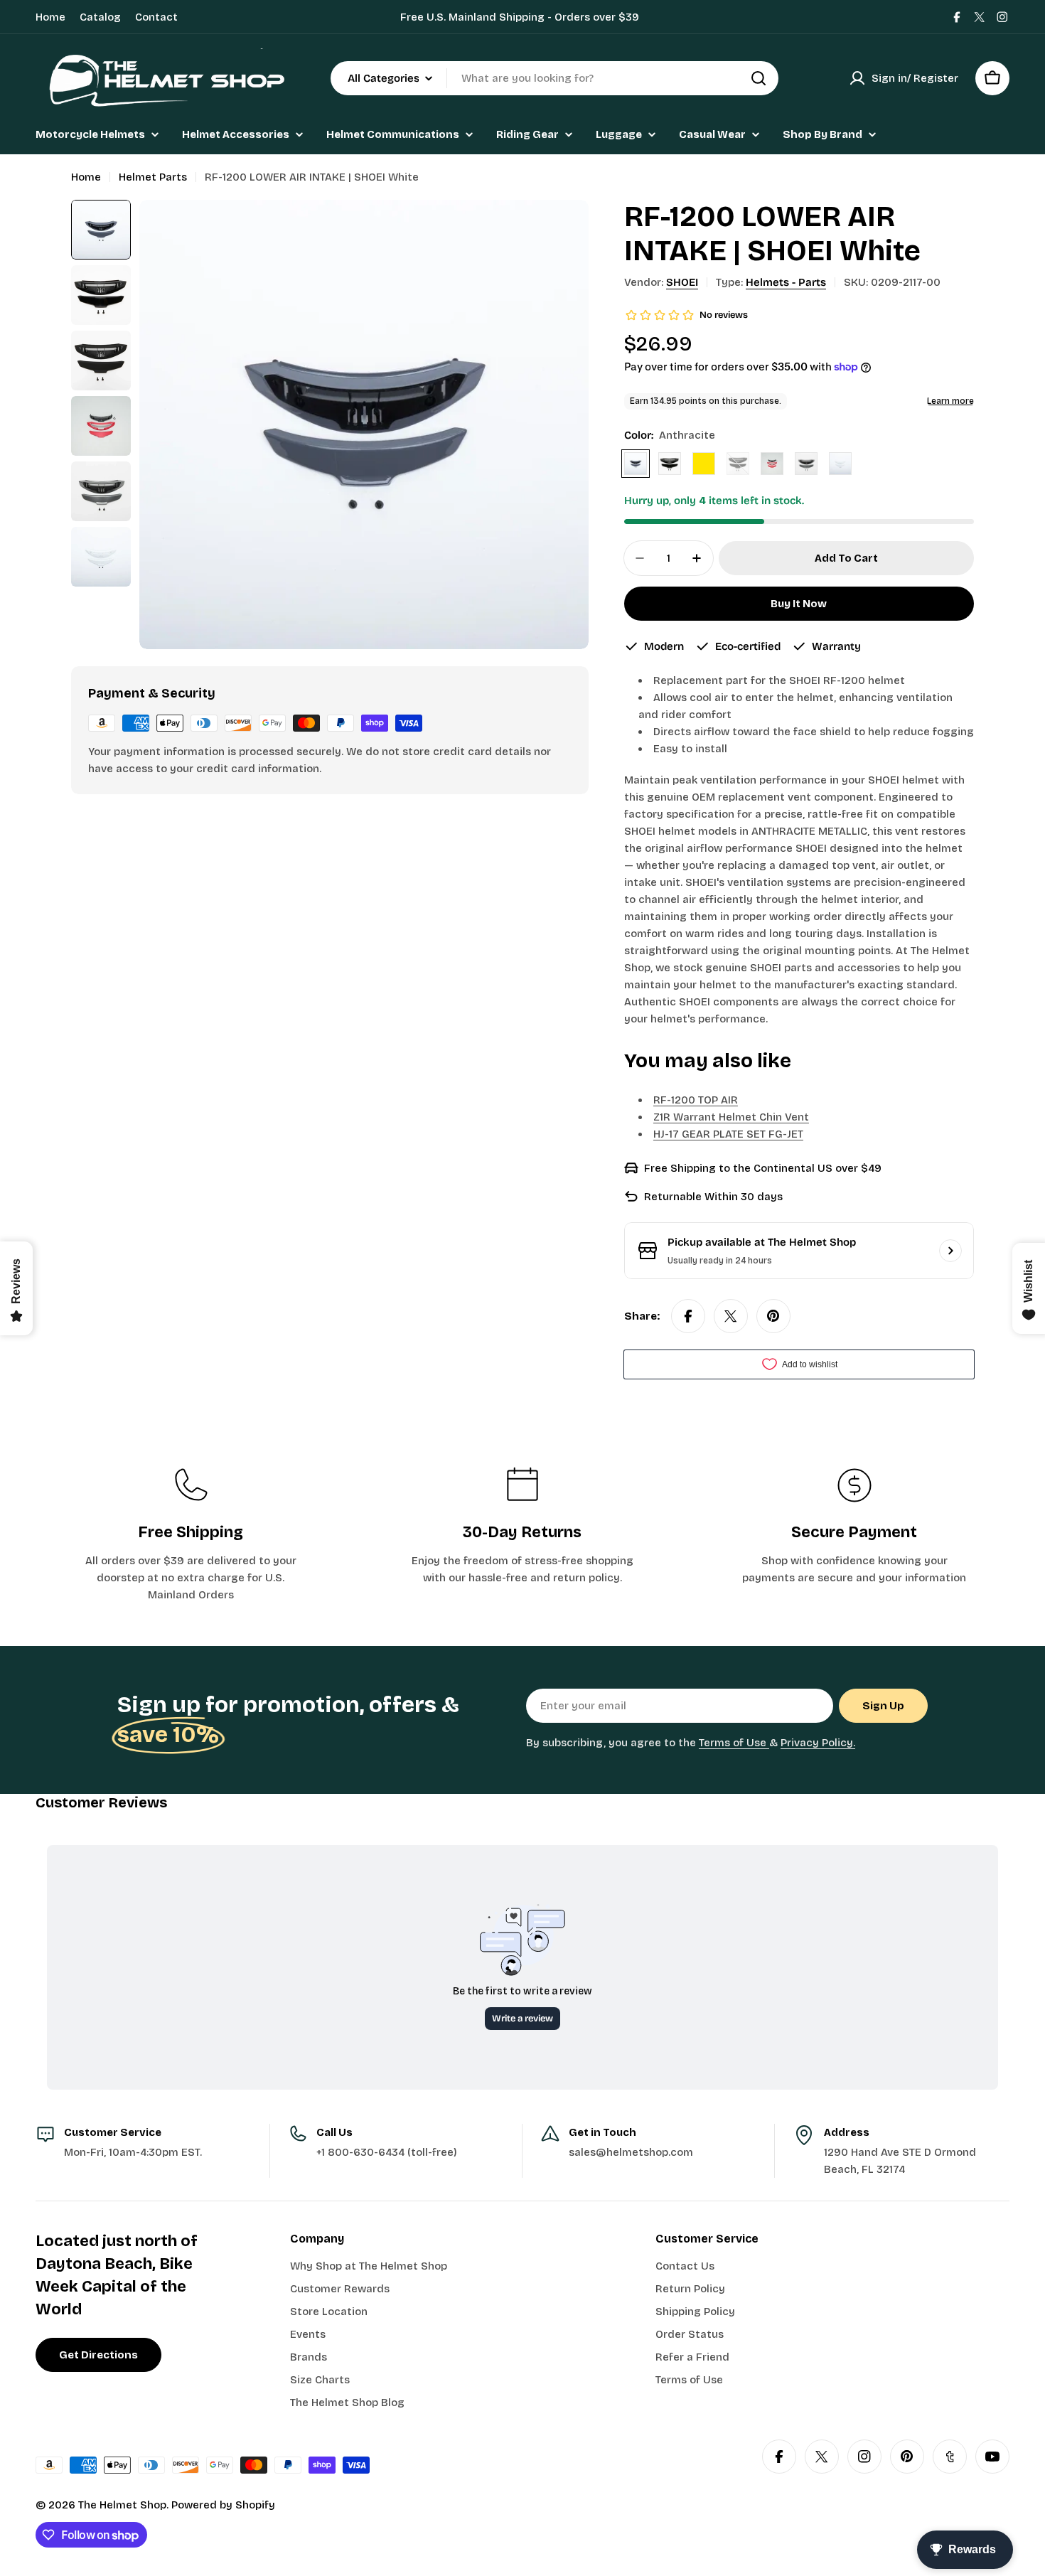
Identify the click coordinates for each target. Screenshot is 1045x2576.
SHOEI (682, 282)
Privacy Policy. (818, 1743)
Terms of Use (734, 1743)
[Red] (772, 464)
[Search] (759, 78)
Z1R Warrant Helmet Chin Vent (731, 1117)
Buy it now (799, 604)
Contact (156, 17)
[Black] (670, 464)
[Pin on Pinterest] (773, 1316)
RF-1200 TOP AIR (696, 1100)
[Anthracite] (636, 464)
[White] (840, 464)
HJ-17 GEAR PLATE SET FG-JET (728, 1134)
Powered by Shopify (223, 2505)
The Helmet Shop (122, 2505)
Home (50, 17)
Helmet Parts (153, 177)
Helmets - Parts (786, 282)
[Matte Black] (738, 464)
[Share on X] (731, 1316)
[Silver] (806, 464)
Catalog (100, 17)
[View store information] (950, 1251)
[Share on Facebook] (688, 1316)
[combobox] (554, 78)
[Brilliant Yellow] (704, 464)
